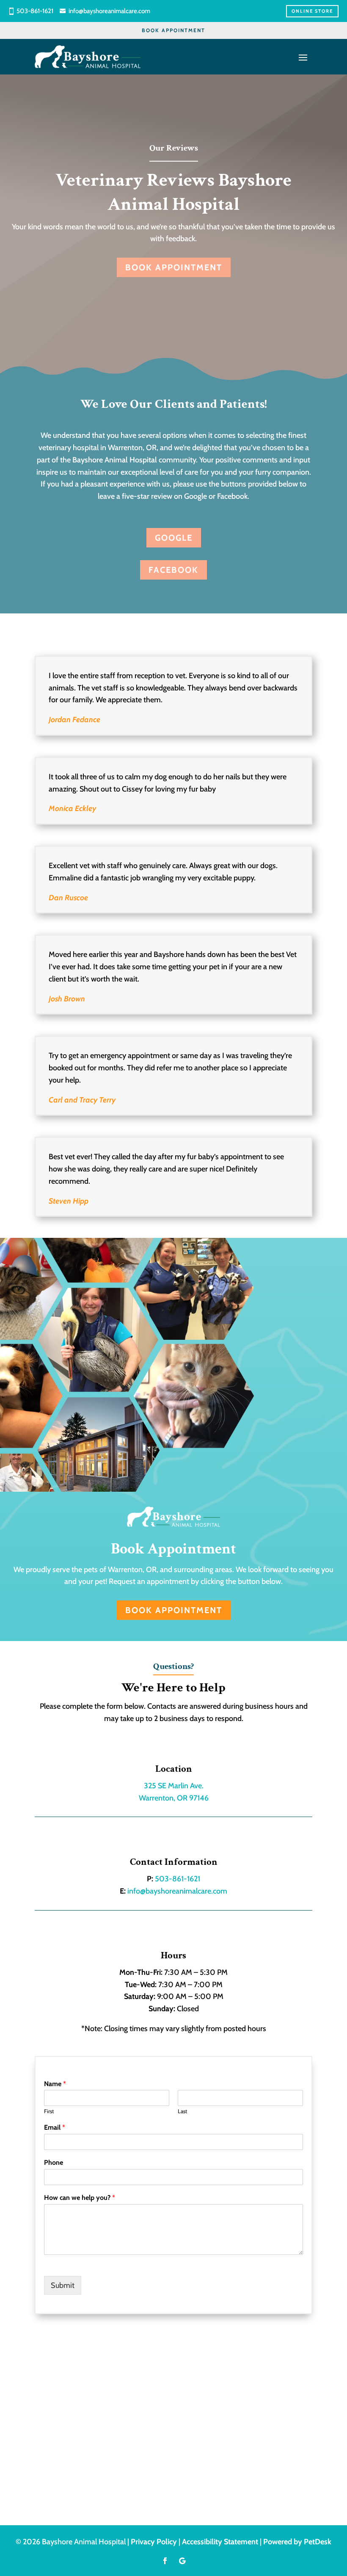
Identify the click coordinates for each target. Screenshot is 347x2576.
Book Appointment (173, 30)
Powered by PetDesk (297, 2542)
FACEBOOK (173, 570)
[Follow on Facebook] (165, 2561)
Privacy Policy (154, 2542)
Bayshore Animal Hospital (115, 460)
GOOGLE (174, 538)
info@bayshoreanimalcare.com (109, 11)
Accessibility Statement (220, 2542)
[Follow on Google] (182, 2561)
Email (55, 2127)
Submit (63, 2285)
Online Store (312, 11)
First (49, 2111)
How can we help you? (80, 2198)
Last (182, 2111)
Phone (54, 2162)
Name (55, 2084)
